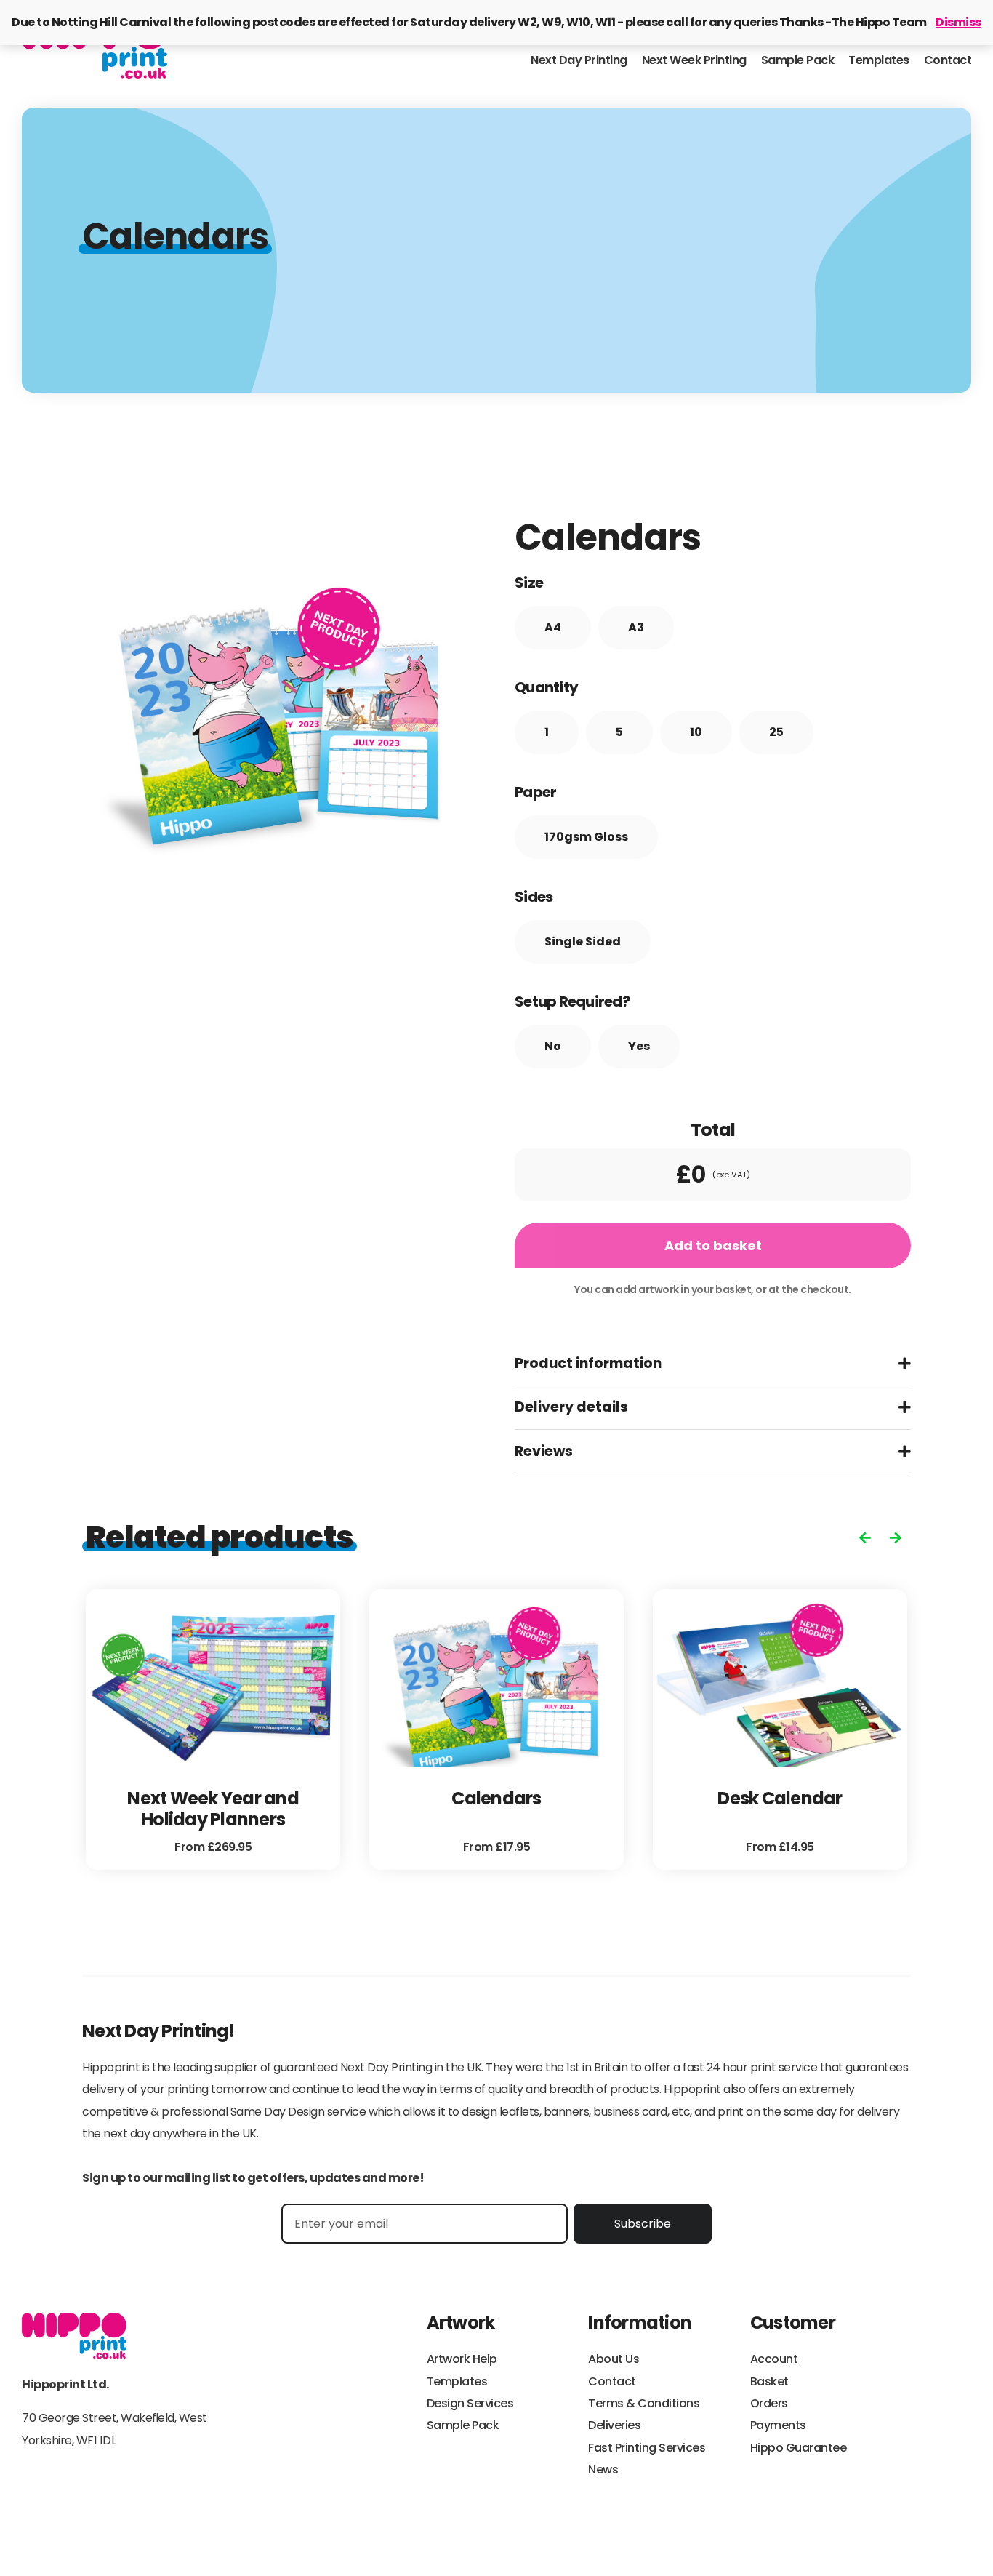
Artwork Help (462, 2359)
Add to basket (713, 1245)
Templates (879, 60)
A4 (553, 627)
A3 (636, 627)
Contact (948, 60)
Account (774, 2359)
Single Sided (583, 941)
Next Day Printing (579, 60)
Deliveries (614, 2425)
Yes (639, 1046)
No (553, 1046)
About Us (614, 2359)
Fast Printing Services (647, 2448)
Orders (769, 2403)
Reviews (544, 1451)
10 (696, 732)
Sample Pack (798, 60)
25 (776, 732)
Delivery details (571, 1407)
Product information (588, 1363)
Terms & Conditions (644, 2403)
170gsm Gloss (586, 837)
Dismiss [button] (958, 22)
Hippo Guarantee (799, 2448)
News (603, 2469)
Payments (778, 2425)
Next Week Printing (694, 60)
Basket (769, 2381)
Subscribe (643, 2224)
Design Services (470, 2403)
